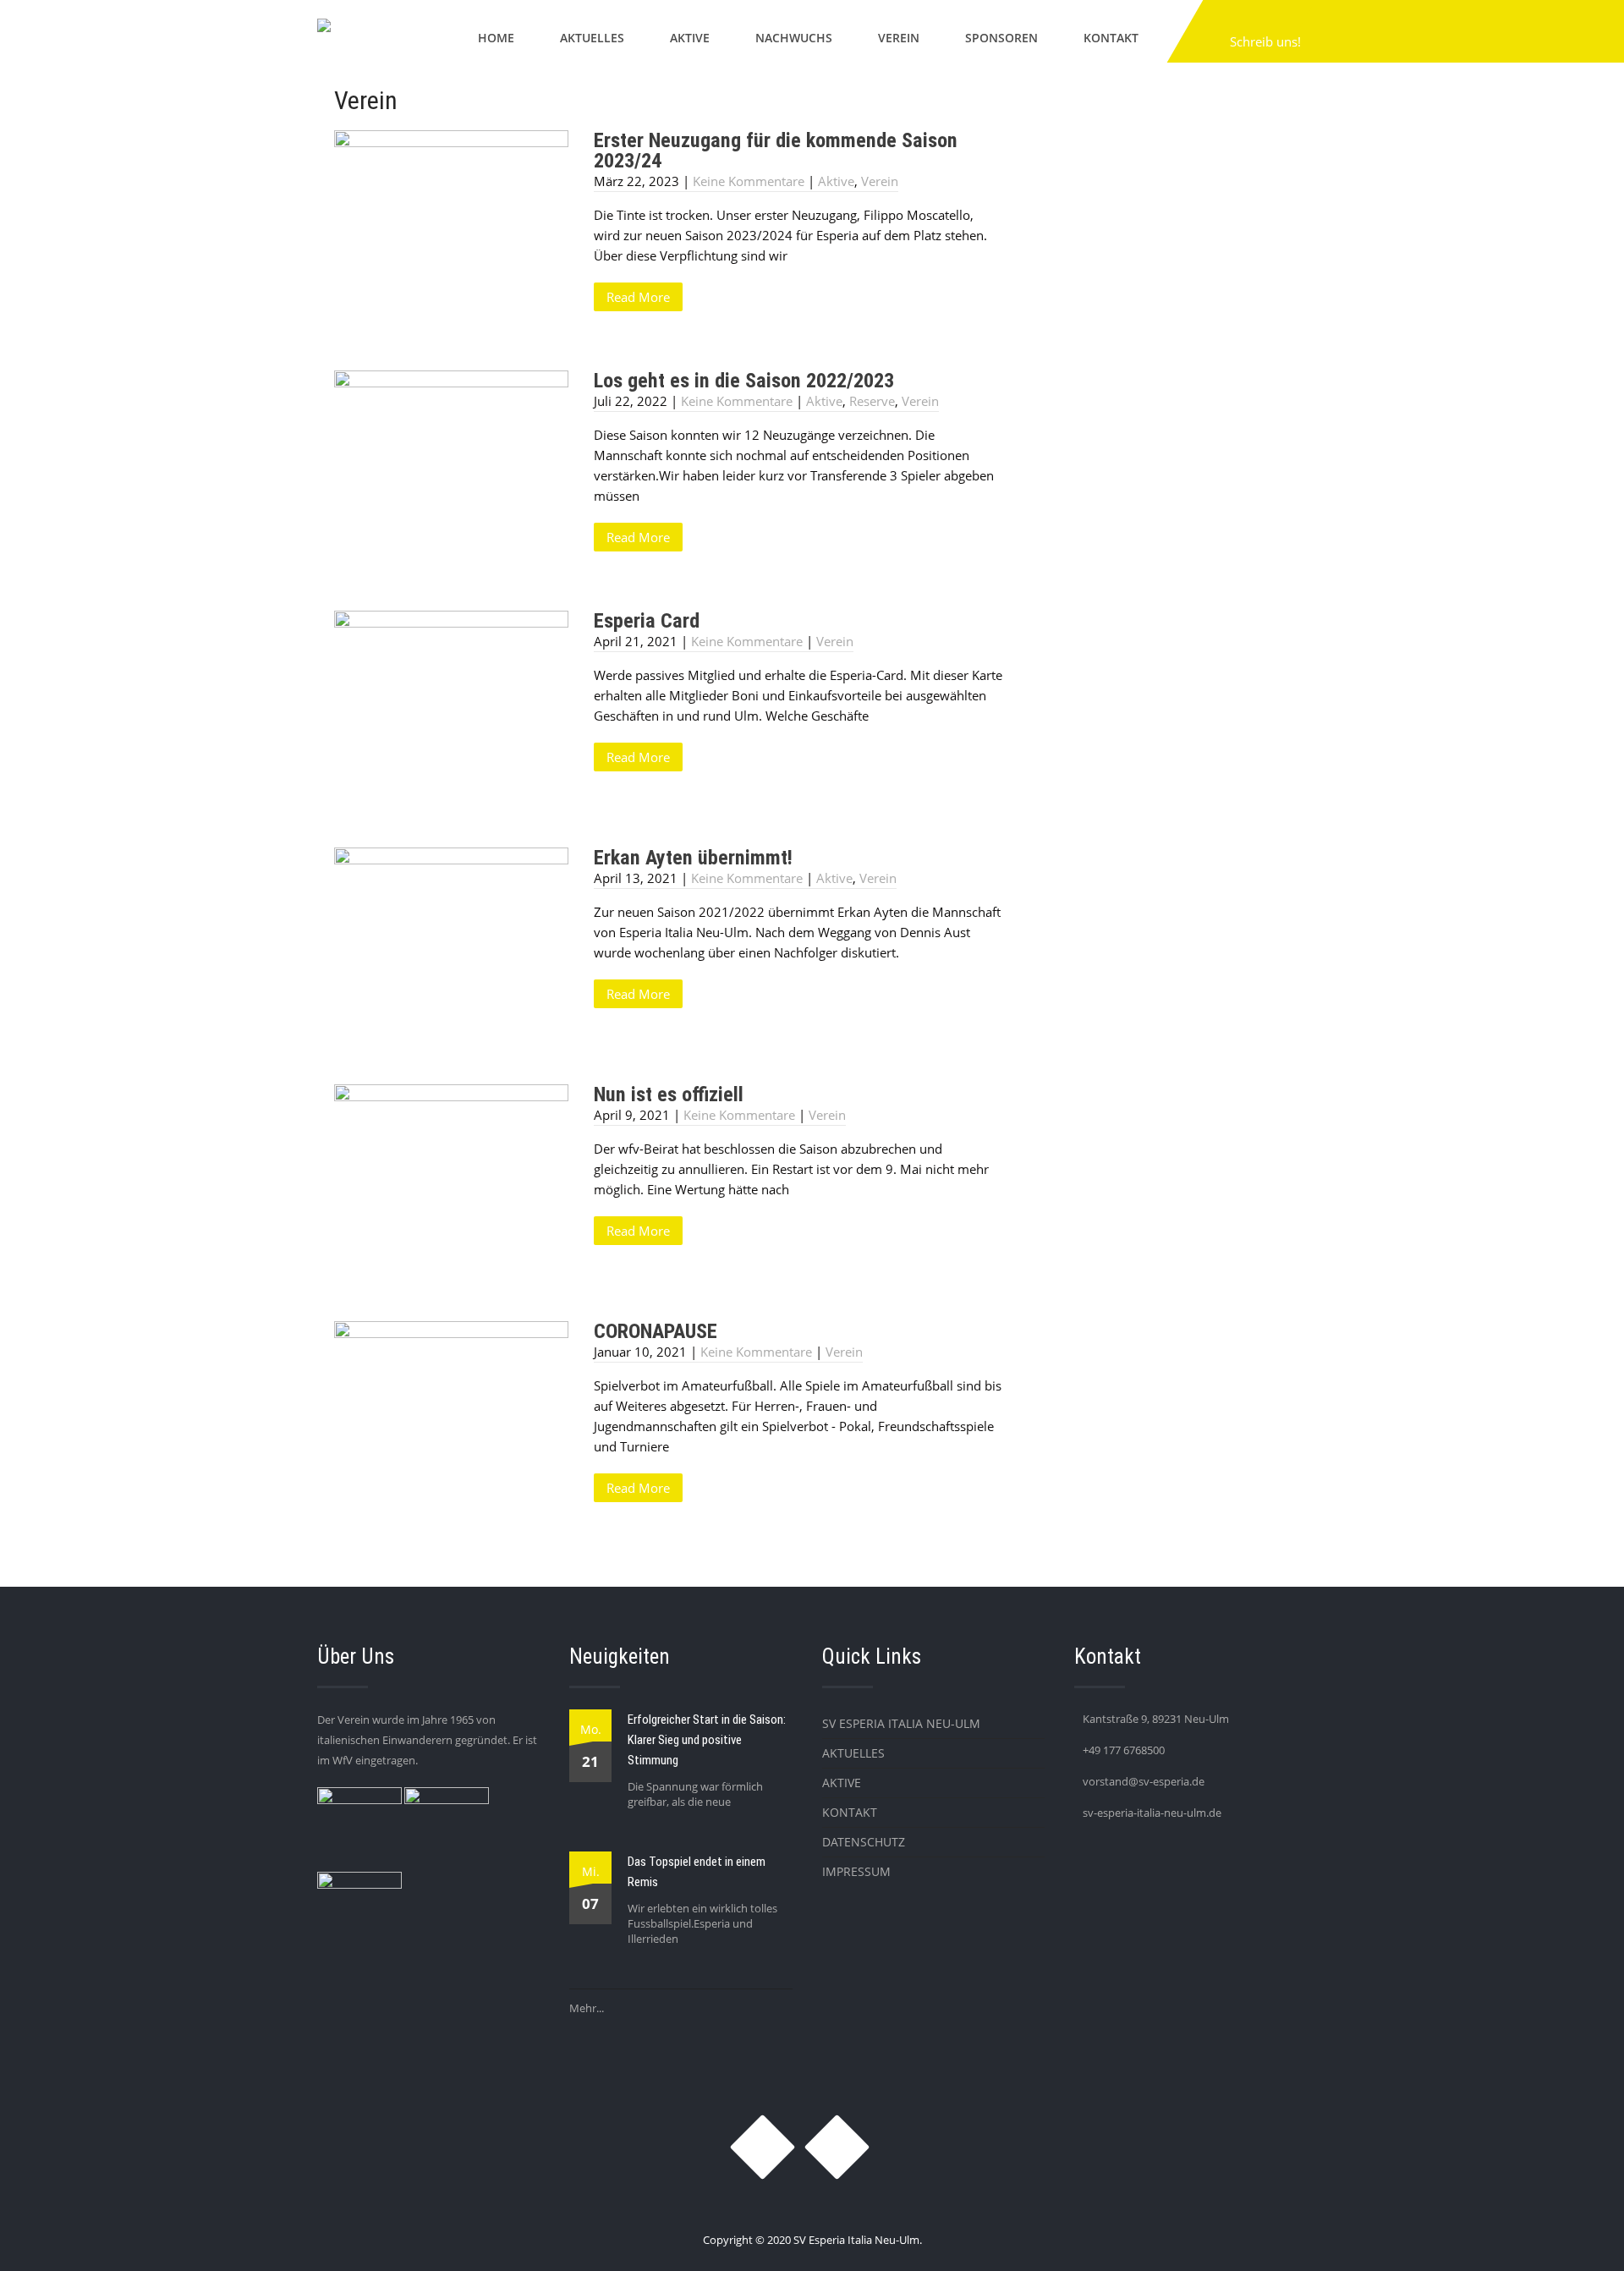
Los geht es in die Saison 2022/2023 (744, 381)
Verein (899, 38)
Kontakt (1111, 38)
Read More (638, 297)
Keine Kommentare (749, 181)
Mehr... (587, 2008)
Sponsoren (1001, 38)
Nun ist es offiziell (669, 1094)
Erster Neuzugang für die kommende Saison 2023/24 (776, 151)
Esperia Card (647, 621)
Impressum (856, 1871)
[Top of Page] (1576, 2235)
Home (496, 38)
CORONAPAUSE (656, 1331)
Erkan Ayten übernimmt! (693, 858)
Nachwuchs (794, 38)
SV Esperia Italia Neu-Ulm (901, 1723)
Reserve (872, 401)
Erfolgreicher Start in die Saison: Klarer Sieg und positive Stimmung (707, 1740)
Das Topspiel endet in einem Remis (697, 1872)
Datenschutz (864, 1842)
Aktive (690, 38)
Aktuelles (592, 38)
